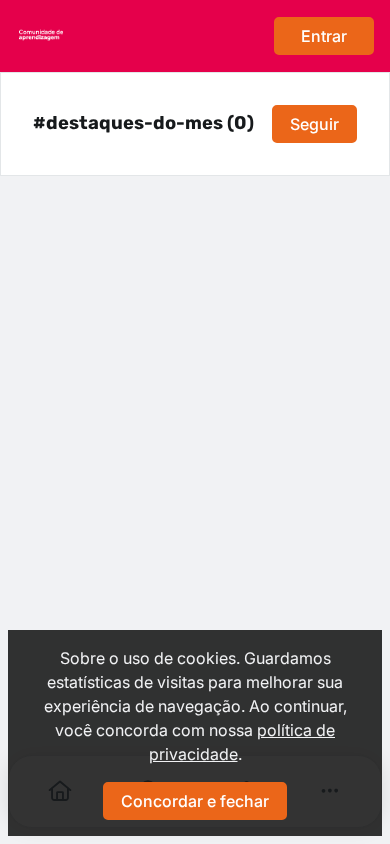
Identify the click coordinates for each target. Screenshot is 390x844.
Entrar (324, 36)
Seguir (314, 124)
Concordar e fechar (195, 801)
